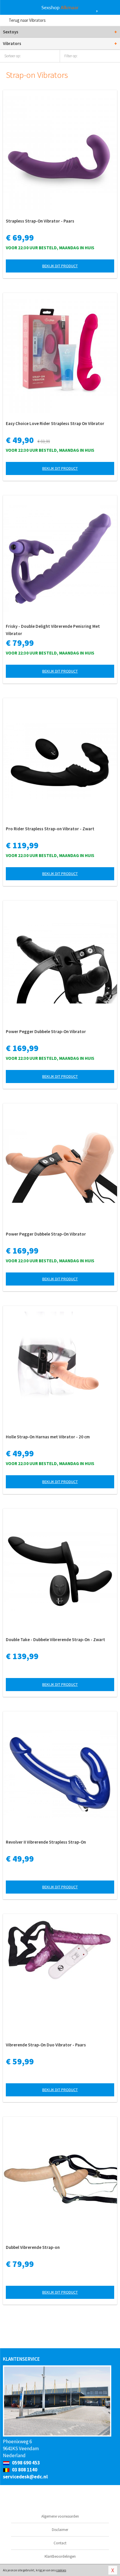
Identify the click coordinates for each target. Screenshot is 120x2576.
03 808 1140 (24, 2470)
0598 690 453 (25, 2463)
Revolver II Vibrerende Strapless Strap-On (46, 1842)
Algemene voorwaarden (60, 2516)
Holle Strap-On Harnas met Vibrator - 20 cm (48, 1437)
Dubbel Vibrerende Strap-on (33, 2247)
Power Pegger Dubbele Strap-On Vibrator (46, 1031)
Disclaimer (60, 2530)
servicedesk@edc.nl (25, 2477)
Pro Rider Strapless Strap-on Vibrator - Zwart (50, 829)
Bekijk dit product (60, 266)
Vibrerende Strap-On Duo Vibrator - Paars (46, 2045)
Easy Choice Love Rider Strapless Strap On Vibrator (55, 423)
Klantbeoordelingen (60, 2556)
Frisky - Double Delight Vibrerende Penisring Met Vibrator (53, 630)
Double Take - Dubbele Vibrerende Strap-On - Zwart (55, 1640)
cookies (61, 2570)
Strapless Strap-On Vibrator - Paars (40, 221)
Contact (60, 2543)
